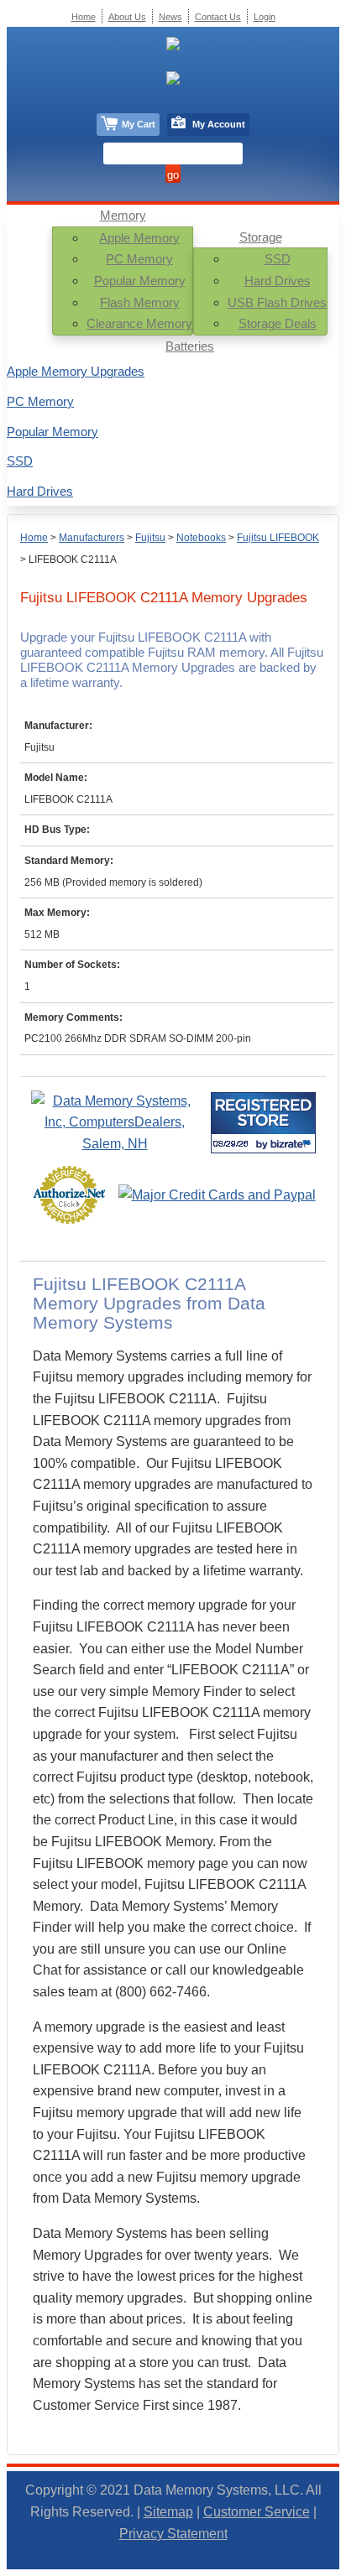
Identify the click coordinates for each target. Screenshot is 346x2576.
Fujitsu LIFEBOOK (278, 538)
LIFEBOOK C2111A (73, 559)
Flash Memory (140, 302)
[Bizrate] (293, 1144)
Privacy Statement (173, 2534)
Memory (123, 215)
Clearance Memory (139, 323)
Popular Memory (140, 281)
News (170, 17)
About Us (127, 17)
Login (265, 17)
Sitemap (168, 2512)
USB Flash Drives (277, 302)
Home (34, 538)
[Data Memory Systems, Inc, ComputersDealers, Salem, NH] (115, 1144)
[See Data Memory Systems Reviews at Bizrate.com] (263, 1123)
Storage (261, 237)
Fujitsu (150, 538)
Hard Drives (278, 281)
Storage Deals (278, 323)
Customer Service (257, 2512)
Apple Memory (139, 238)
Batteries (190, 346)
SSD (278, 259)
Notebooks (201, 538)
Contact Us (218, 17)
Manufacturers (92, 538)
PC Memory (139, 259)
